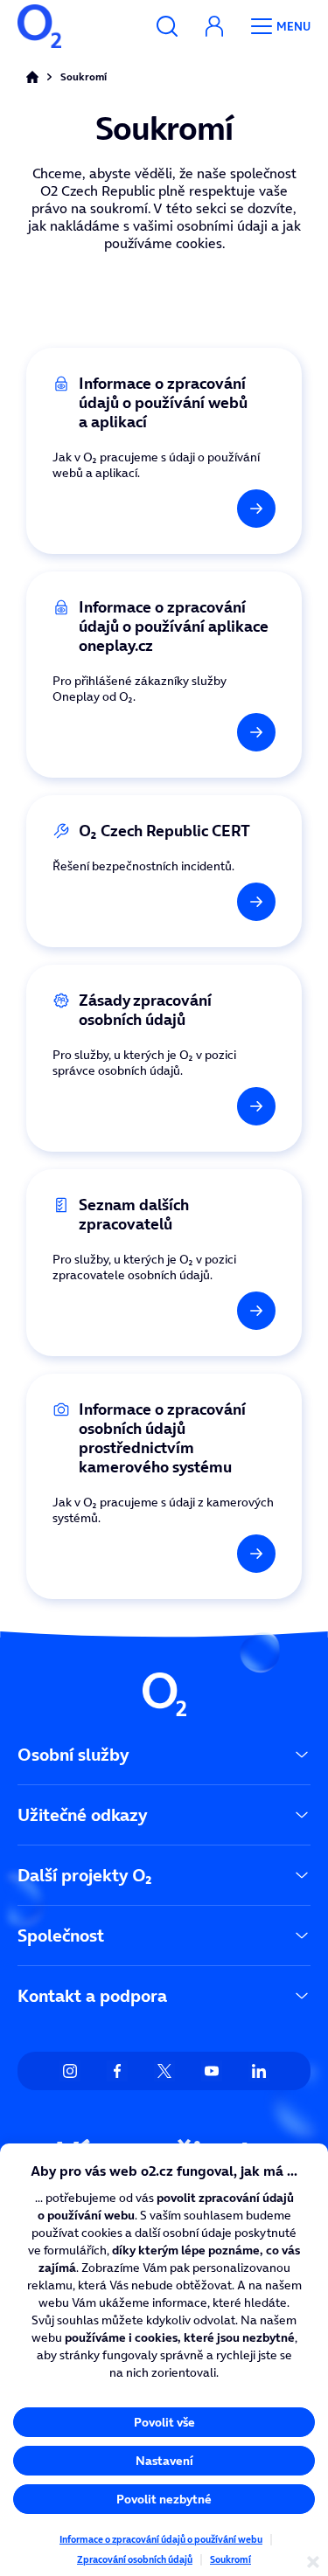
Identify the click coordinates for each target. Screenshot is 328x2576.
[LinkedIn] (259, 2071)
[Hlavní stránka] (32, 77)
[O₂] (39, 26)
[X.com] (164, 2071)
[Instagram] (70, 2071)
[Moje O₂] (214, 26)
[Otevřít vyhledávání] (167, 26)
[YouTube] (212, 2071)
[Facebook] (117, 2071)
